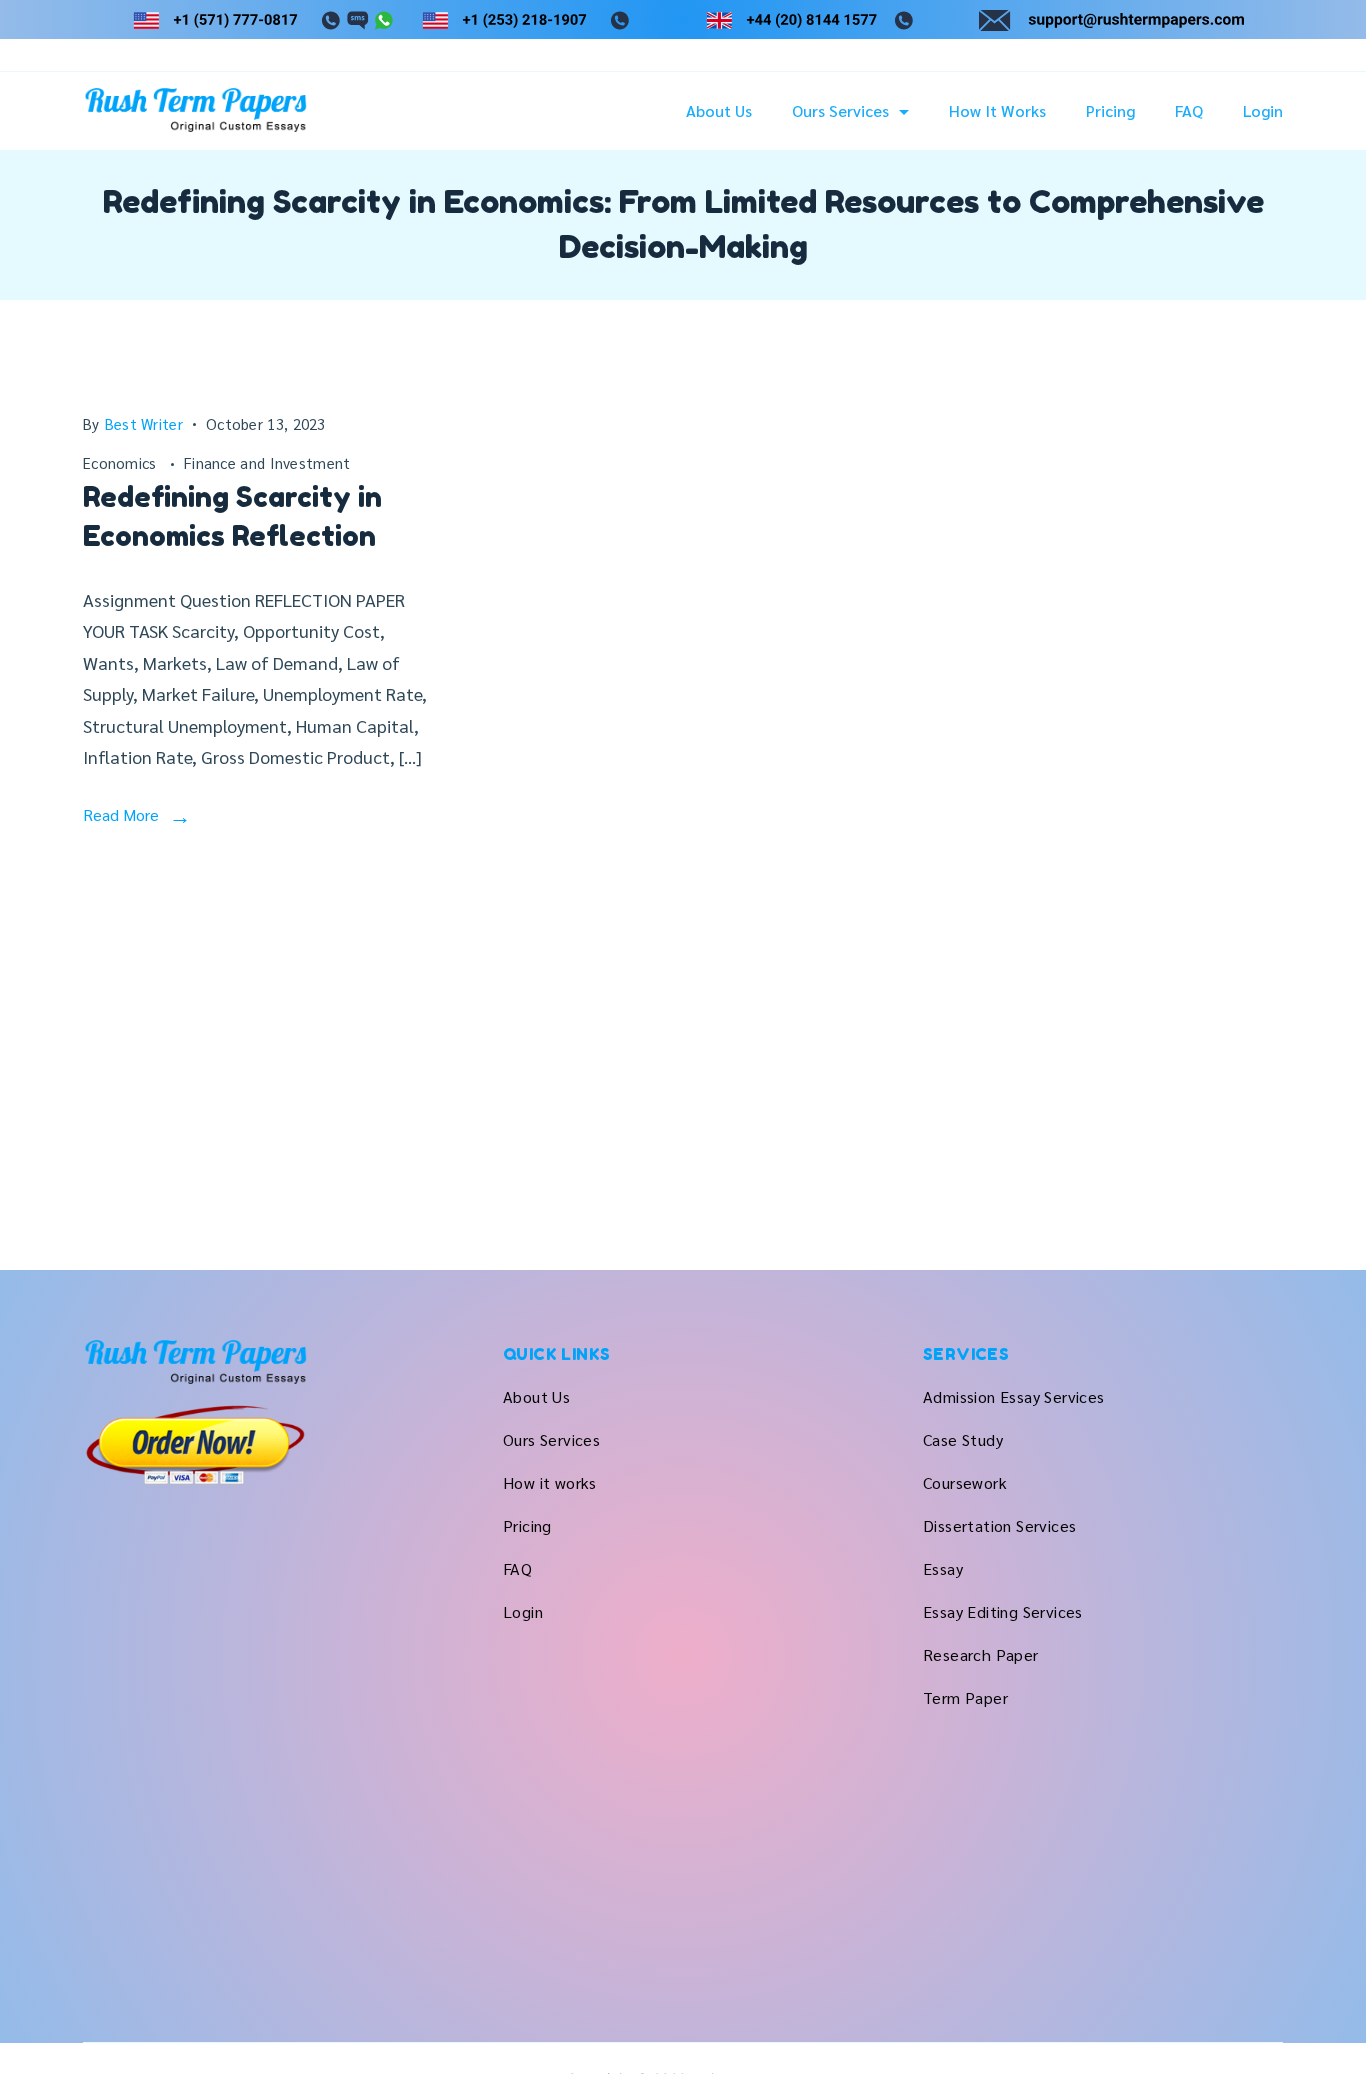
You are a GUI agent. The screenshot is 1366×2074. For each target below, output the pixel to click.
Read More (121, 814)
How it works (997, 111)
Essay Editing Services (1003, 1611)
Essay (943, 1568)
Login (1263, 111)
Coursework (965, 1482)
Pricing (1110, 111)
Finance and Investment (267, 462)
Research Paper (981, 1654)
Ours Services (840, 111)
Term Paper (965, 1697)
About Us (719, 111)
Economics (122, 462)
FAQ (1189, 111)
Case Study (963, 1439)
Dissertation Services (999, 1525)
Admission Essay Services (1014, 1396)
